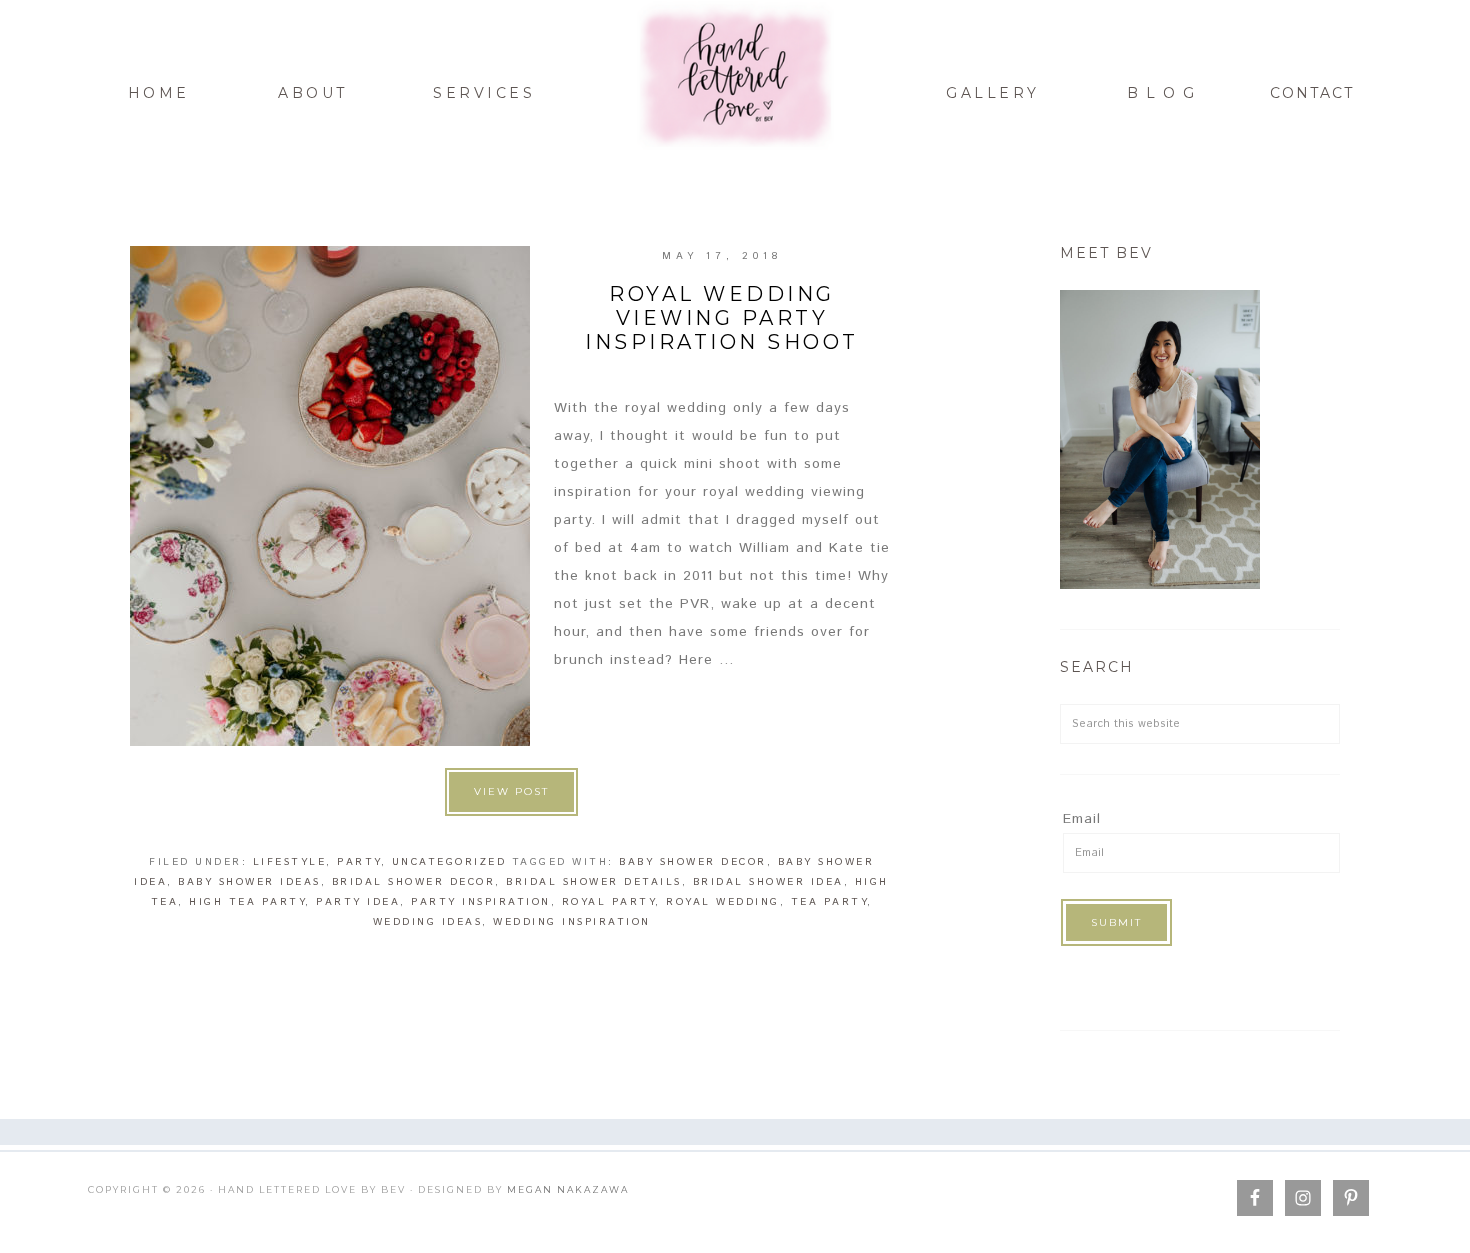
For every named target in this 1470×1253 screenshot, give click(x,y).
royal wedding (723, 902)
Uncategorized (449, 862)
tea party (829, 902)
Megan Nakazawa (568, 1189)
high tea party (247, 902)
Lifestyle (290, 862)
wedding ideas (428, 922)
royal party (609, 902)
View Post (511, 791)
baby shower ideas (249, 882)
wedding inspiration (572, 922)
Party (359, 862)
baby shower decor (693, 862)
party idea (358, 902)
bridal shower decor (414, 882)
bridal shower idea (768, 882)
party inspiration (481, 902)
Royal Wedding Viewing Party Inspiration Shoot (722, 318)
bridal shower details (594, 882)
